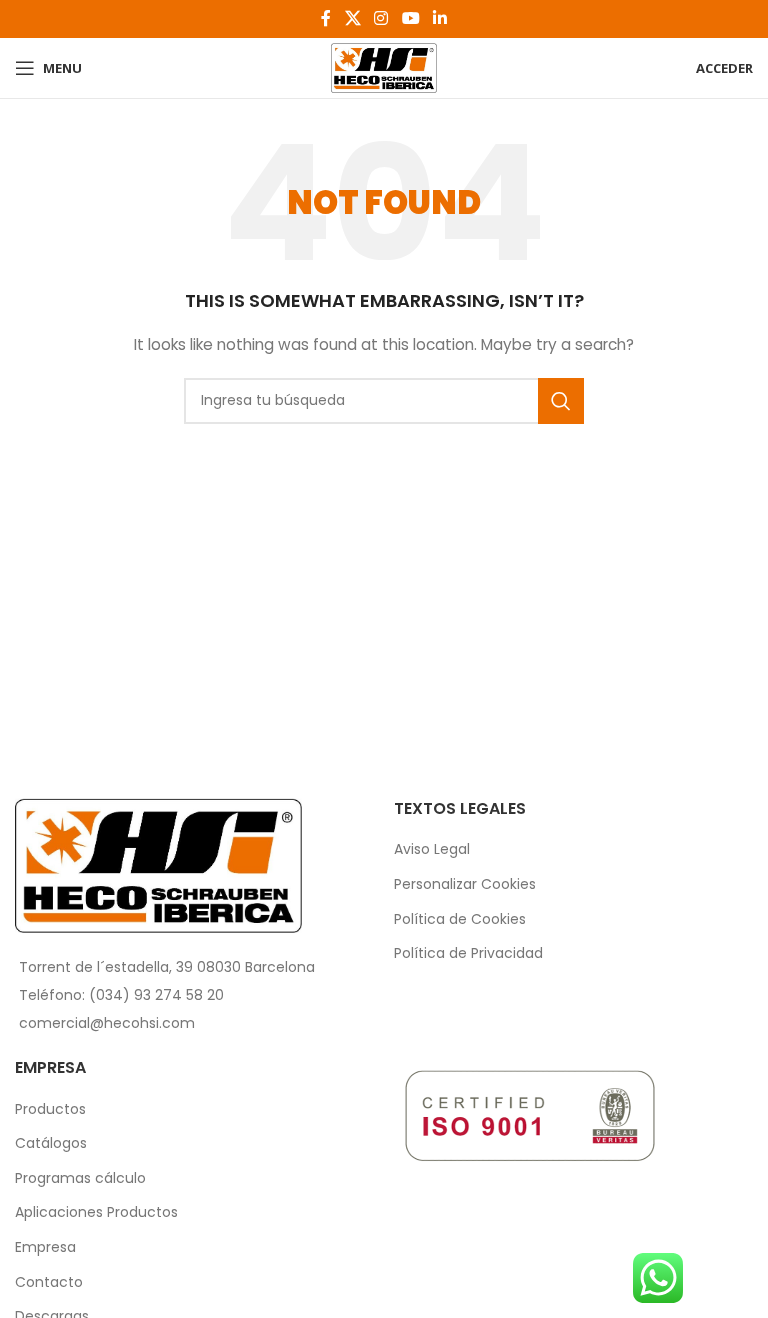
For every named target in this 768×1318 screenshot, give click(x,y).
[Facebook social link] (326, 18)
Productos (50, 1109)
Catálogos (51, 1143)
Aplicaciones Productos (96, 1212)
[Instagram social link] (381, 18)
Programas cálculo (80, 1178)
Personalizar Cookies (465, 884)
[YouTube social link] (410, 18)
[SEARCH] (561, 401)
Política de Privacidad (468, 953)
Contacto (49, 1282)
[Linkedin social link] (439, 18)
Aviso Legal (432, 849)
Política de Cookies (460, 919)
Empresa (45, 1247)
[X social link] (352, 18)
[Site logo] (384, 67)
